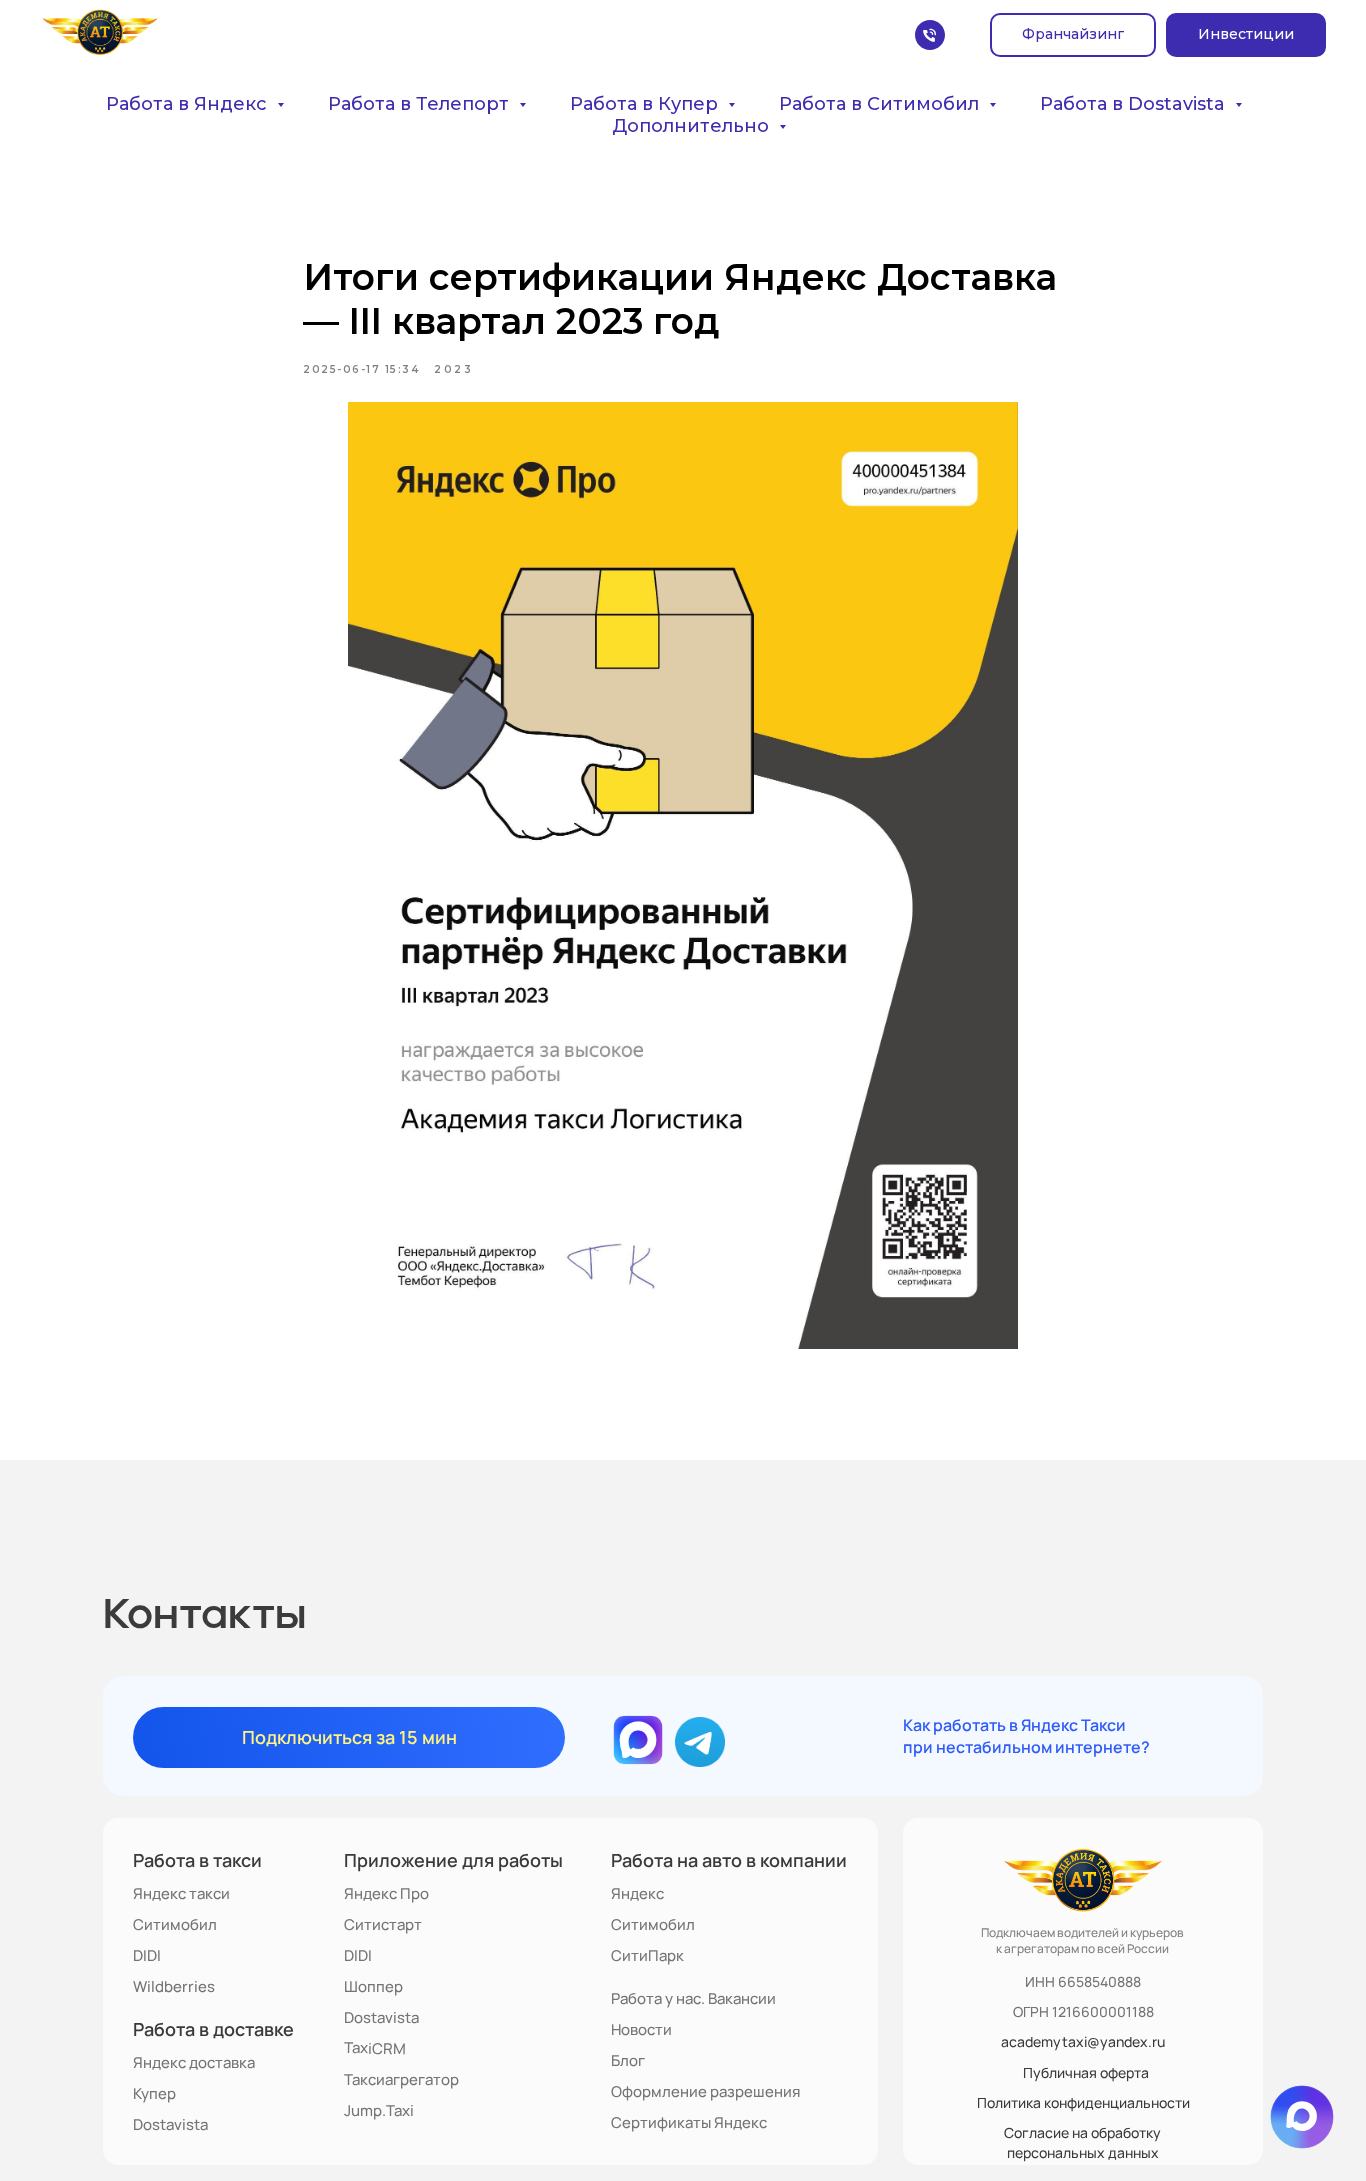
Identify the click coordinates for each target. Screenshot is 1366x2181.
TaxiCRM (375, 2048)
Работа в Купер (646, 104)
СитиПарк (647, 1955)
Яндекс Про (386, 1893)
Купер (154, 2093)
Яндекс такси (181, 1893)
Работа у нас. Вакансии (693, 1998)
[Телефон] (930, 35)
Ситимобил (175, 1924)
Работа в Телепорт (421, 104)
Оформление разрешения (705, 2091)
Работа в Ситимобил (881, 104)
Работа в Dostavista (1135, 104)
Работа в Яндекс (189, 104)
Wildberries (174, 1986)
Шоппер (373, 1986)
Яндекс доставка (194, 2062)
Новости (641, 2029)
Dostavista (170, 2124)
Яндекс (637, 1893)
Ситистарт (383, 1924)
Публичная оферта (1086, 2072)
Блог (628, 2060)
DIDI (147, 1955)
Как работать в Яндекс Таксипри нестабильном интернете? (1026, 1736)
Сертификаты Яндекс (689, 2122)
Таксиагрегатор (401, 2079)
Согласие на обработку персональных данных (1082, 2142)
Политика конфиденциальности (1083, 2102)
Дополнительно (693, 126)
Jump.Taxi (379, 2110)
